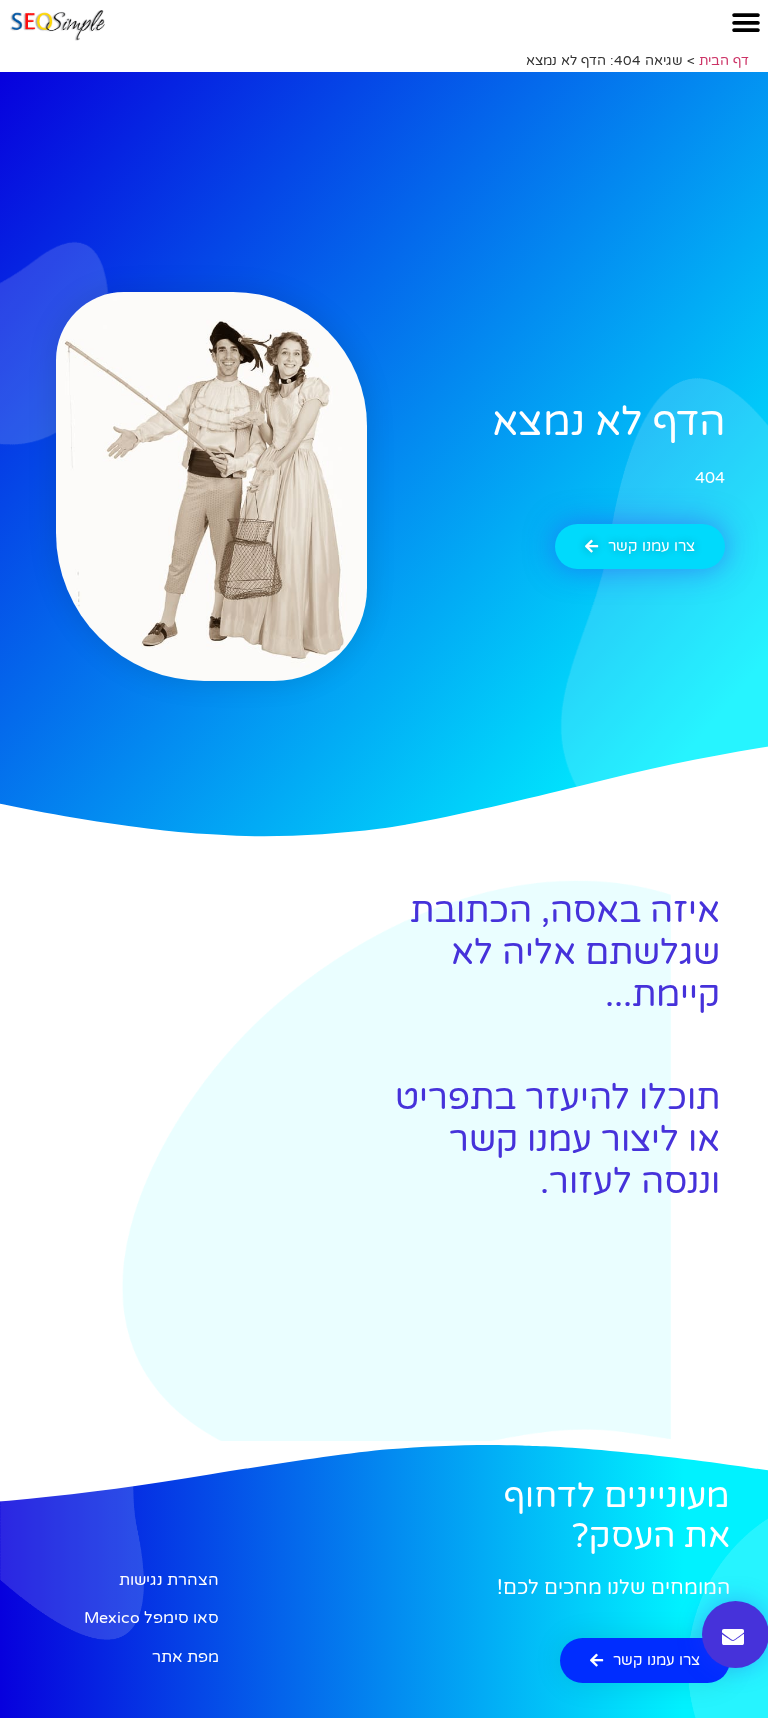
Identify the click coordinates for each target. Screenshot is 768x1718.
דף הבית (724, 61)
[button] (745, 22)
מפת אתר (185, 1657)
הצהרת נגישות (169, 1580)
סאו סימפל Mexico (151, 1618)
